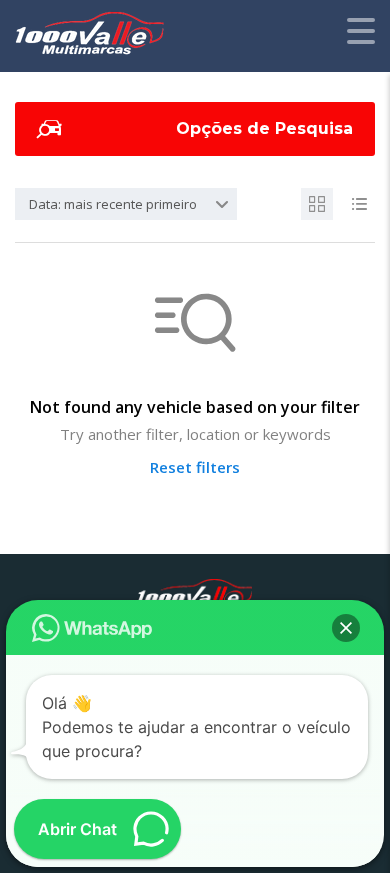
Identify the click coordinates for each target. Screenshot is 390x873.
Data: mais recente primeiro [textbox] (113, 204)
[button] (346, 628)
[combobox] (126, 204)
